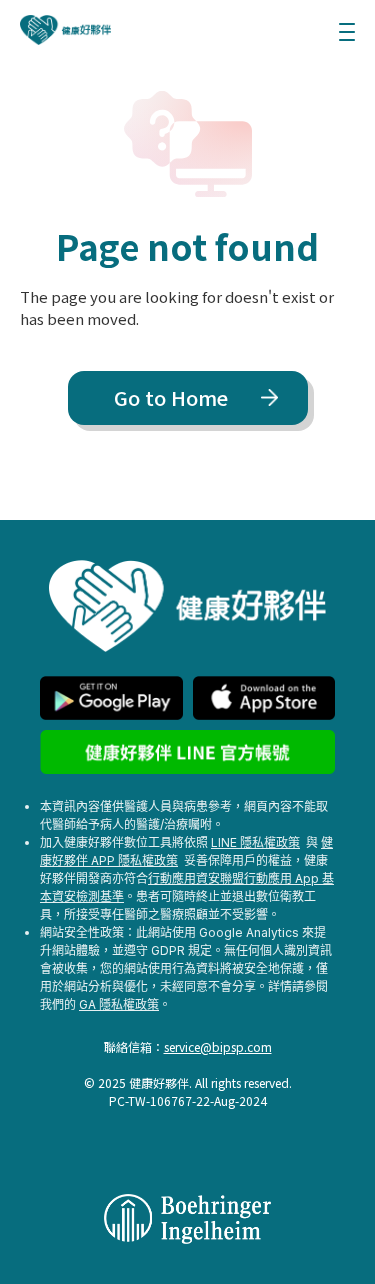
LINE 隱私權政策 (255, 842)
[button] (347, 30)
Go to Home (171, 397)
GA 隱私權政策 (119, 1004)
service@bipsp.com (218, 1046)
